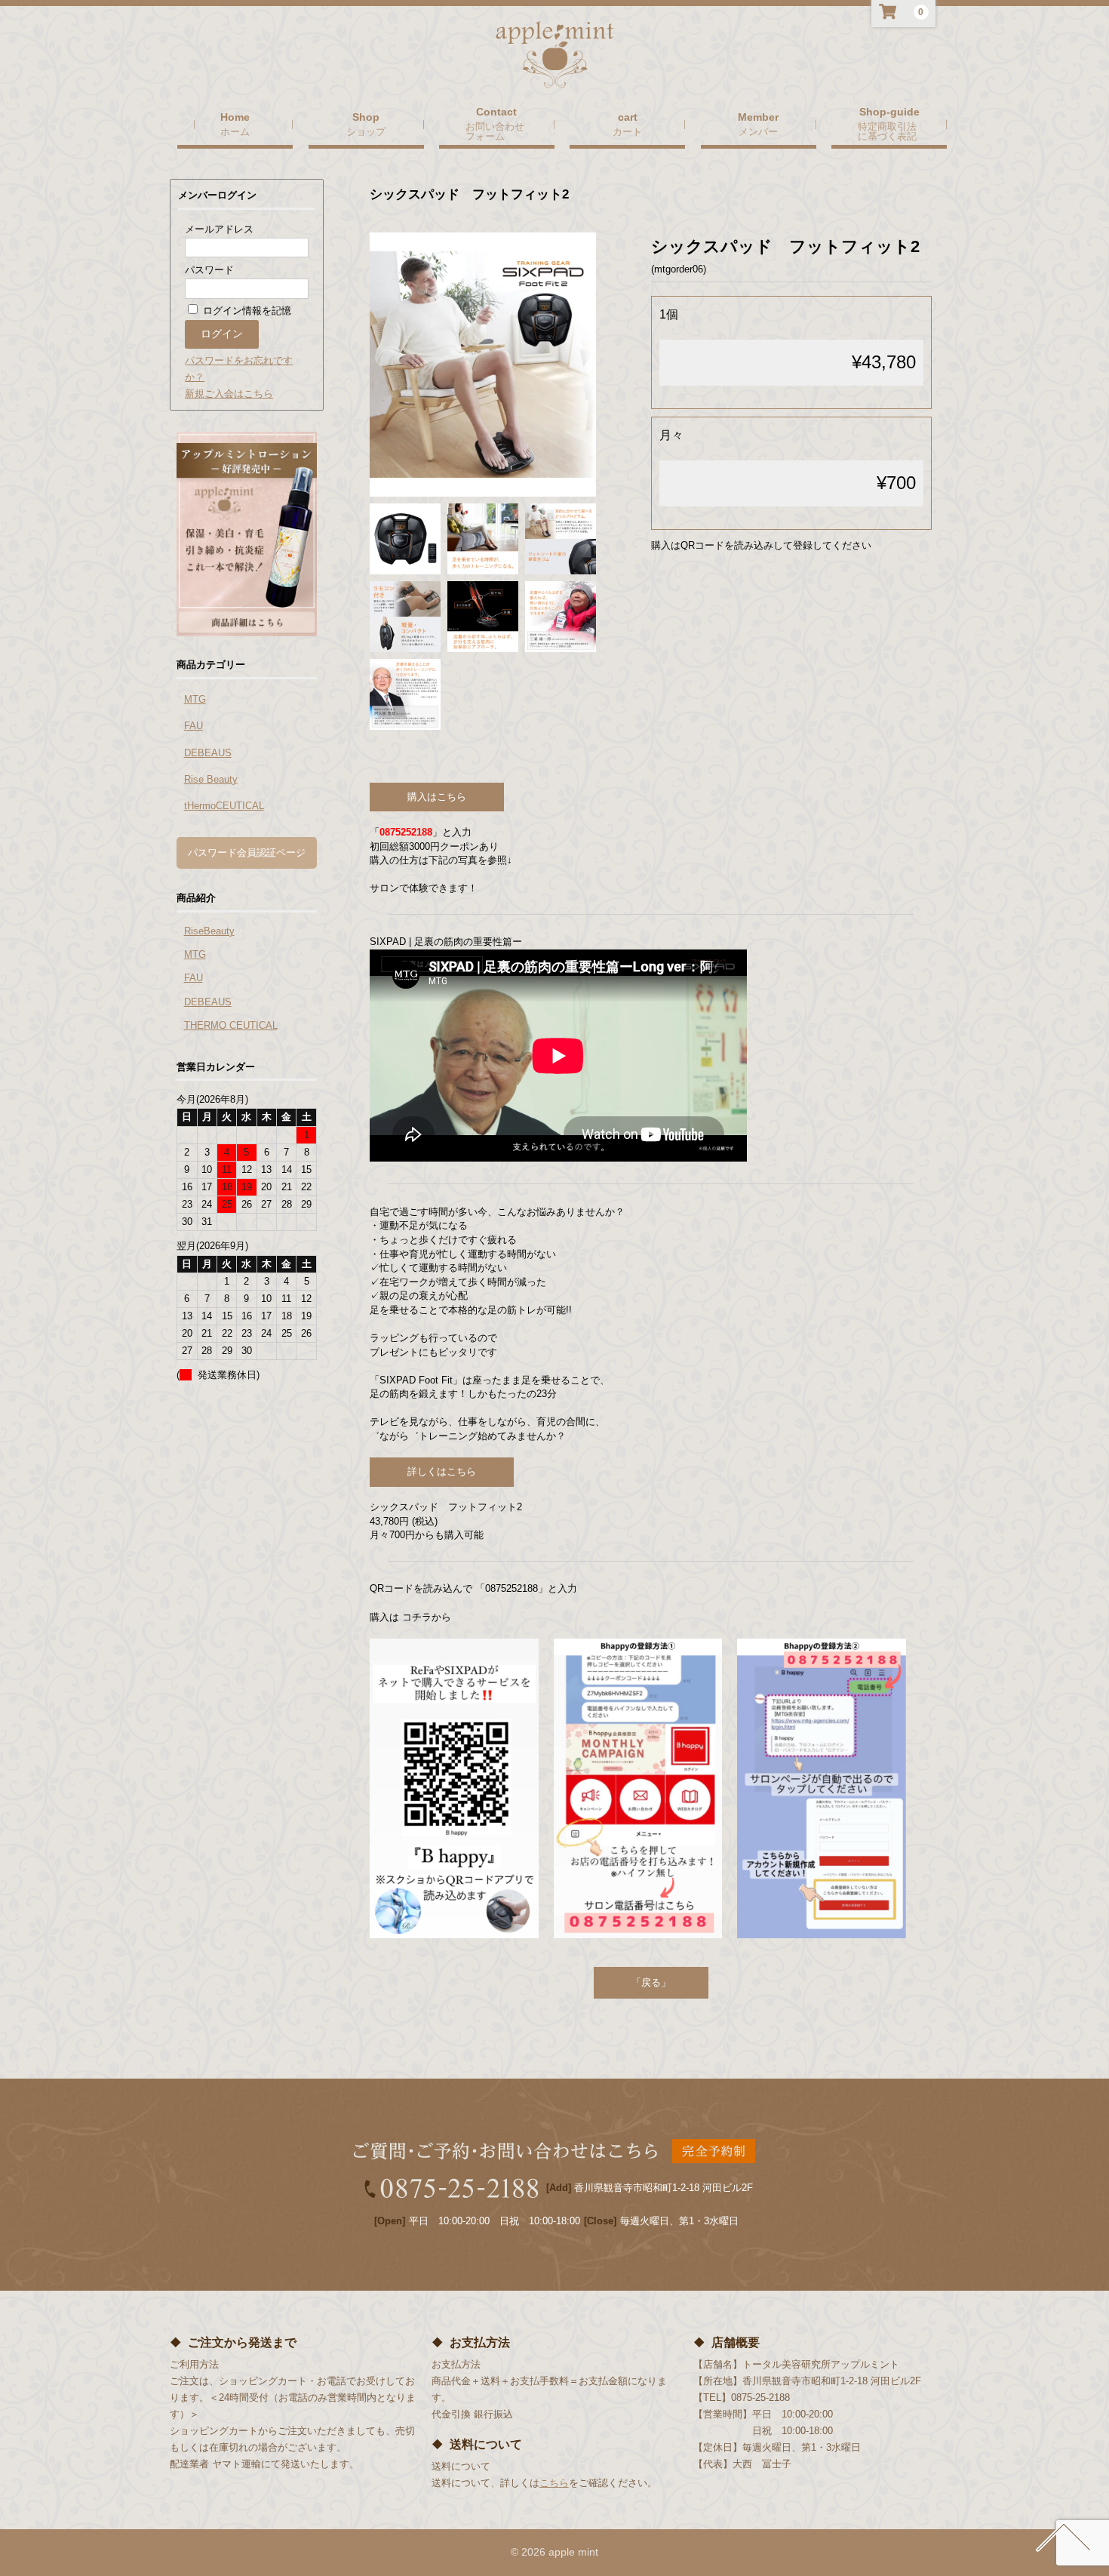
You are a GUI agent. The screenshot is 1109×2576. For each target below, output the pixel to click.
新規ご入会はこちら (229, 394)
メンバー (758, 131)
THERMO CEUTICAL (231, 1025)
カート (627, 131)
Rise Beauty (211, 779)
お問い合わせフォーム (495, 131)
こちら (554, 2483)
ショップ (366, 131)
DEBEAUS (208, 753)
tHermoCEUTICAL (224, 806)
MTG (195, 699)
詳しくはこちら (442, 1471)
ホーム (235, 131)
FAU (194, 726)
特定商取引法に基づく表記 (887, 131)
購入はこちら (437, 797)
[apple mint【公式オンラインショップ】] (555, 74)
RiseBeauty (209, 931)
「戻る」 (651, 1982)
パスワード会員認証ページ (247, 853)
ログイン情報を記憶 (246, 311)
